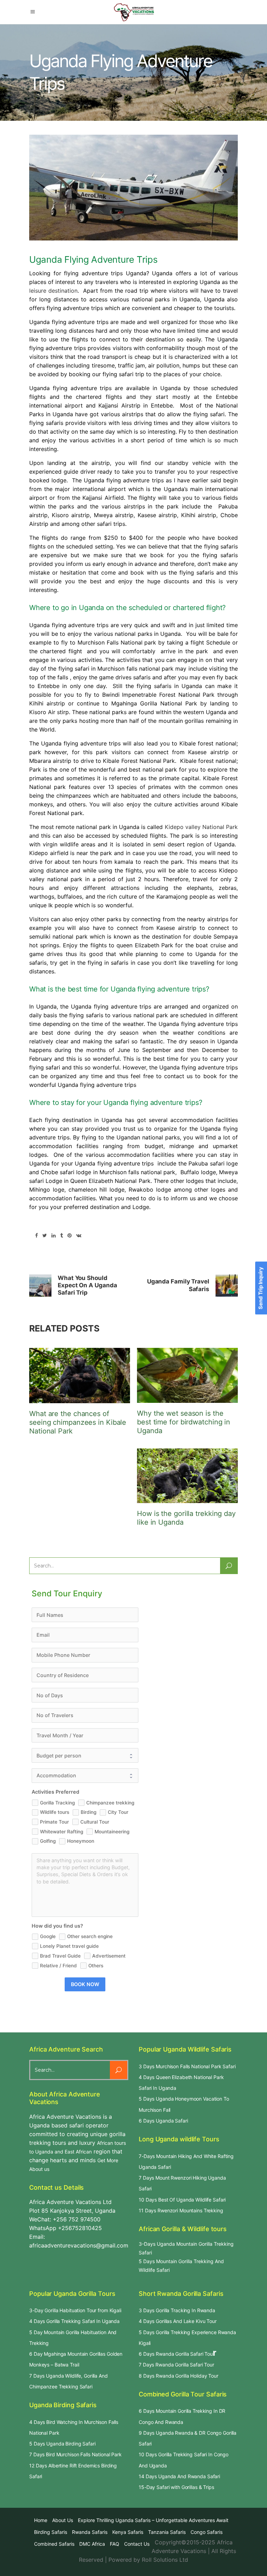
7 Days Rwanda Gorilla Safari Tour (176, 2365)
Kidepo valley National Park (201, 827)
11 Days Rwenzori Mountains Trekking (181, 2210)
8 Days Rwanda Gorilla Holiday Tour (179, 2376)
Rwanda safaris (90, 2532)
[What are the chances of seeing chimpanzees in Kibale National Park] (80, 1376)
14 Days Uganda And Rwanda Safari (179, 2476)
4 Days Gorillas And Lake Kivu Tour (178, 2321)
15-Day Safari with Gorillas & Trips (176, 2487)
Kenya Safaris (128, 2532)
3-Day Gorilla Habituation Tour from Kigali (75, 2310)
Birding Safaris (51, 2532)
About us (63, 2520)
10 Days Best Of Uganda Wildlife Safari (182, 2200)
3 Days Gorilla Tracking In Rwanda (177, 2310)
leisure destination (53, 291)
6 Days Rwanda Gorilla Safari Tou (176, 2354)
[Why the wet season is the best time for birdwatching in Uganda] (187, 1376)
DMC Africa (92, 2544)
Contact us (137, 2544)
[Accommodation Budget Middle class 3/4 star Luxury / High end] (85, 1776)
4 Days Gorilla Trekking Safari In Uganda (74, 2321)
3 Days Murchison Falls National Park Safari (187, 2066)
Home (41, 2520)
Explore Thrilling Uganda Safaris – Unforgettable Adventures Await (153, 2520)
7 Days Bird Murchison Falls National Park (75, 2454)
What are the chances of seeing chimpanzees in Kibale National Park (78, 1422)
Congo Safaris (207, 2532)
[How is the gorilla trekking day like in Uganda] (187, 1476)
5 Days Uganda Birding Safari (62, 2444)
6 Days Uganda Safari (163, 2121)
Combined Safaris (54, 2544)
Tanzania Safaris (167, 2532)
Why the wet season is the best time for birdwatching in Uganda (184, 1422)
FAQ (115, 2544)
